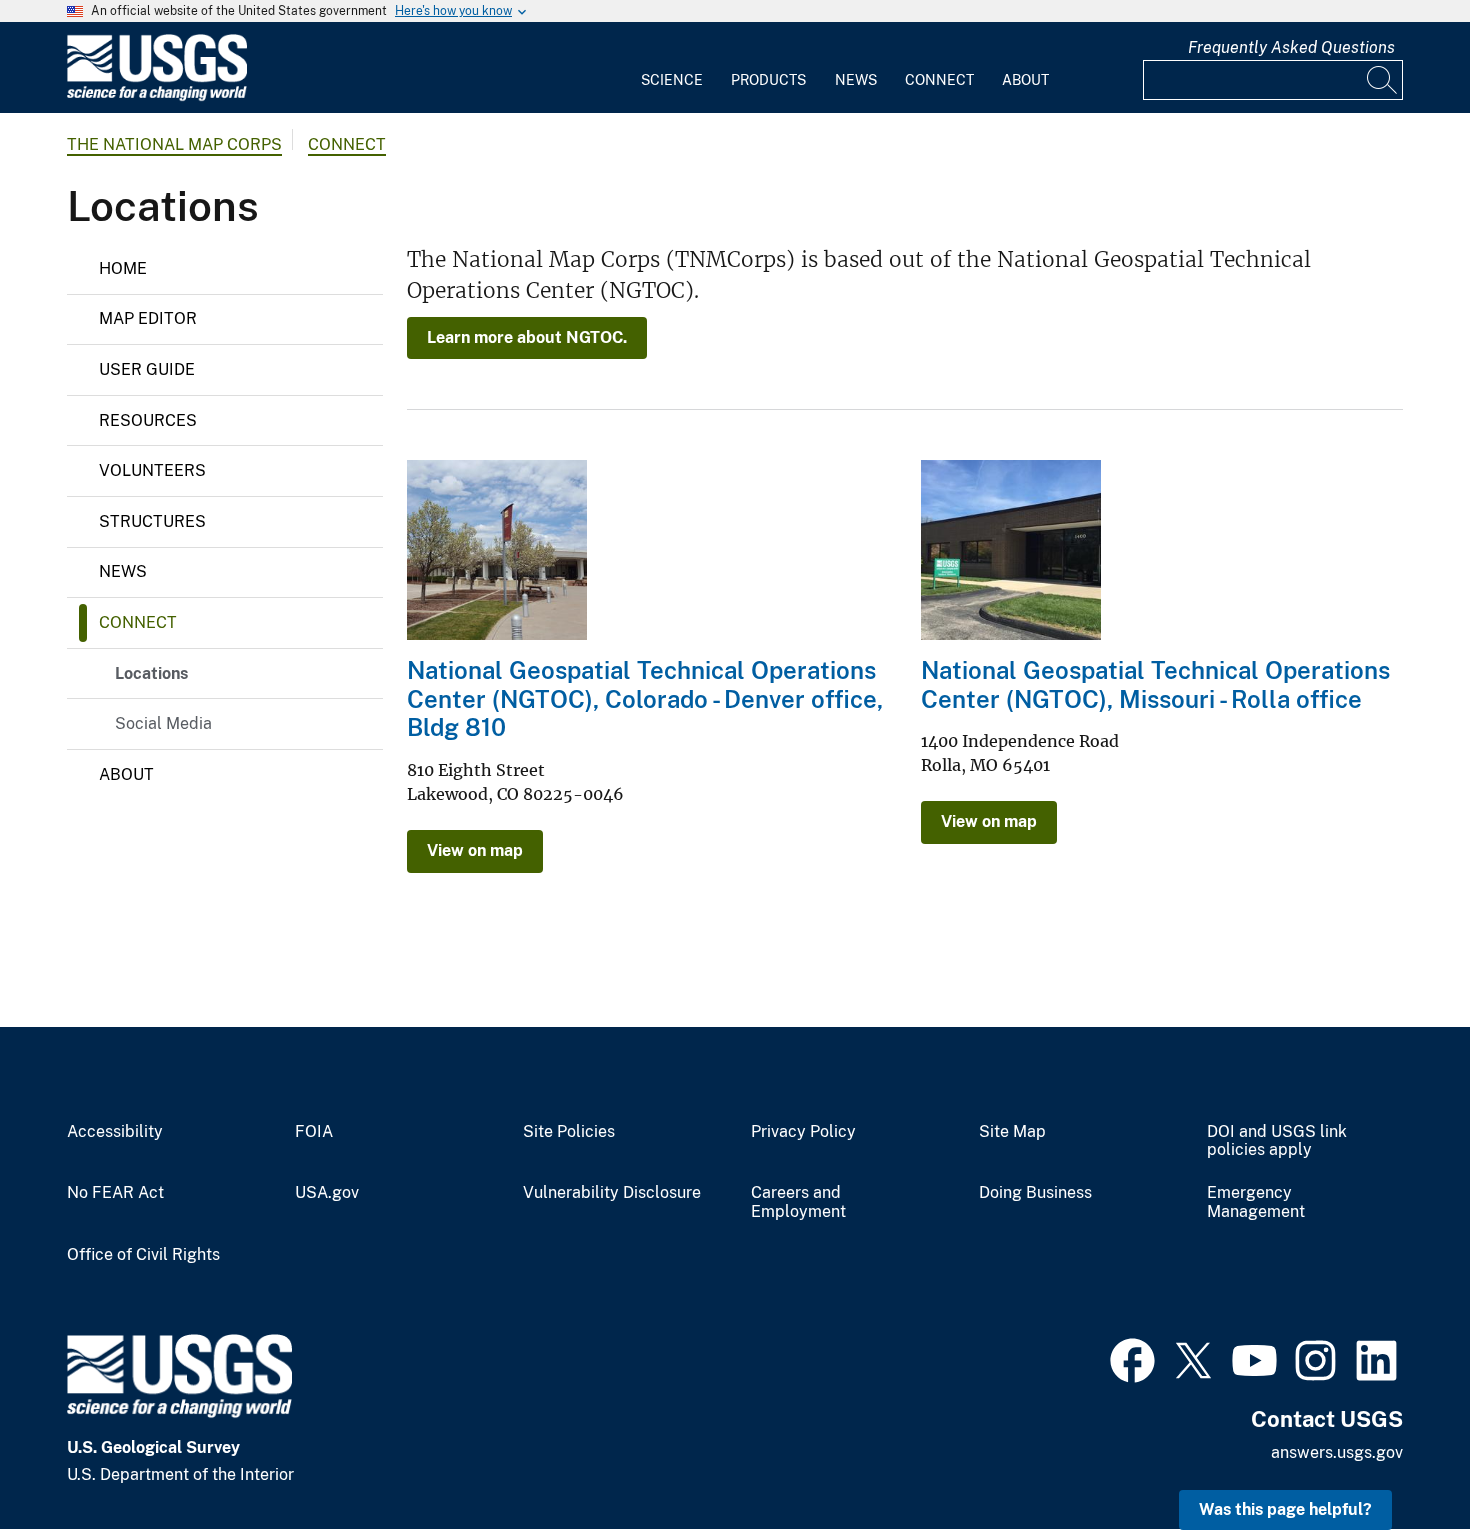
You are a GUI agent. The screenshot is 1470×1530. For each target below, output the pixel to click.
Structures (152, 521)
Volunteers (152, 470)
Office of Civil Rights (143, 1255)
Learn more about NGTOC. (527, 337)
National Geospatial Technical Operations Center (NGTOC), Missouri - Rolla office (1155, 684)
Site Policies (569, 1132)
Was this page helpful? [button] (1285, 1509)
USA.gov (327, 1193)
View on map (475, 850)
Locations (151, 673)
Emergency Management (1256, 1202)
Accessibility (115, 1132)
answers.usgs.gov (1337, 1452)
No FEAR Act (115, 1193)
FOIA (314, 1132)
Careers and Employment (798, 1202)
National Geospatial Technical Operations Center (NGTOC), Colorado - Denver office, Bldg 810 (645, 699)
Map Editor (148, 318)
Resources (148, 420)
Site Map (1012, 1132)
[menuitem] (672, 68)
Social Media (163, 723)
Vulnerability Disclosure (612, 1193)
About (1025, 80)
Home (123, 268)
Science (672, 80)
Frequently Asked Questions (1291, 47)
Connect (939, 80)
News (856, 80)
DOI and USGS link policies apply (1277, 1141)
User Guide (147, 369)
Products (768, 80)
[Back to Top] (1397, 1457)
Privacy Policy (803, 1132)
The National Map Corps (174, 144)
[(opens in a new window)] (1132, 1358)
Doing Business (1035, 1193)
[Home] (157, 96)
